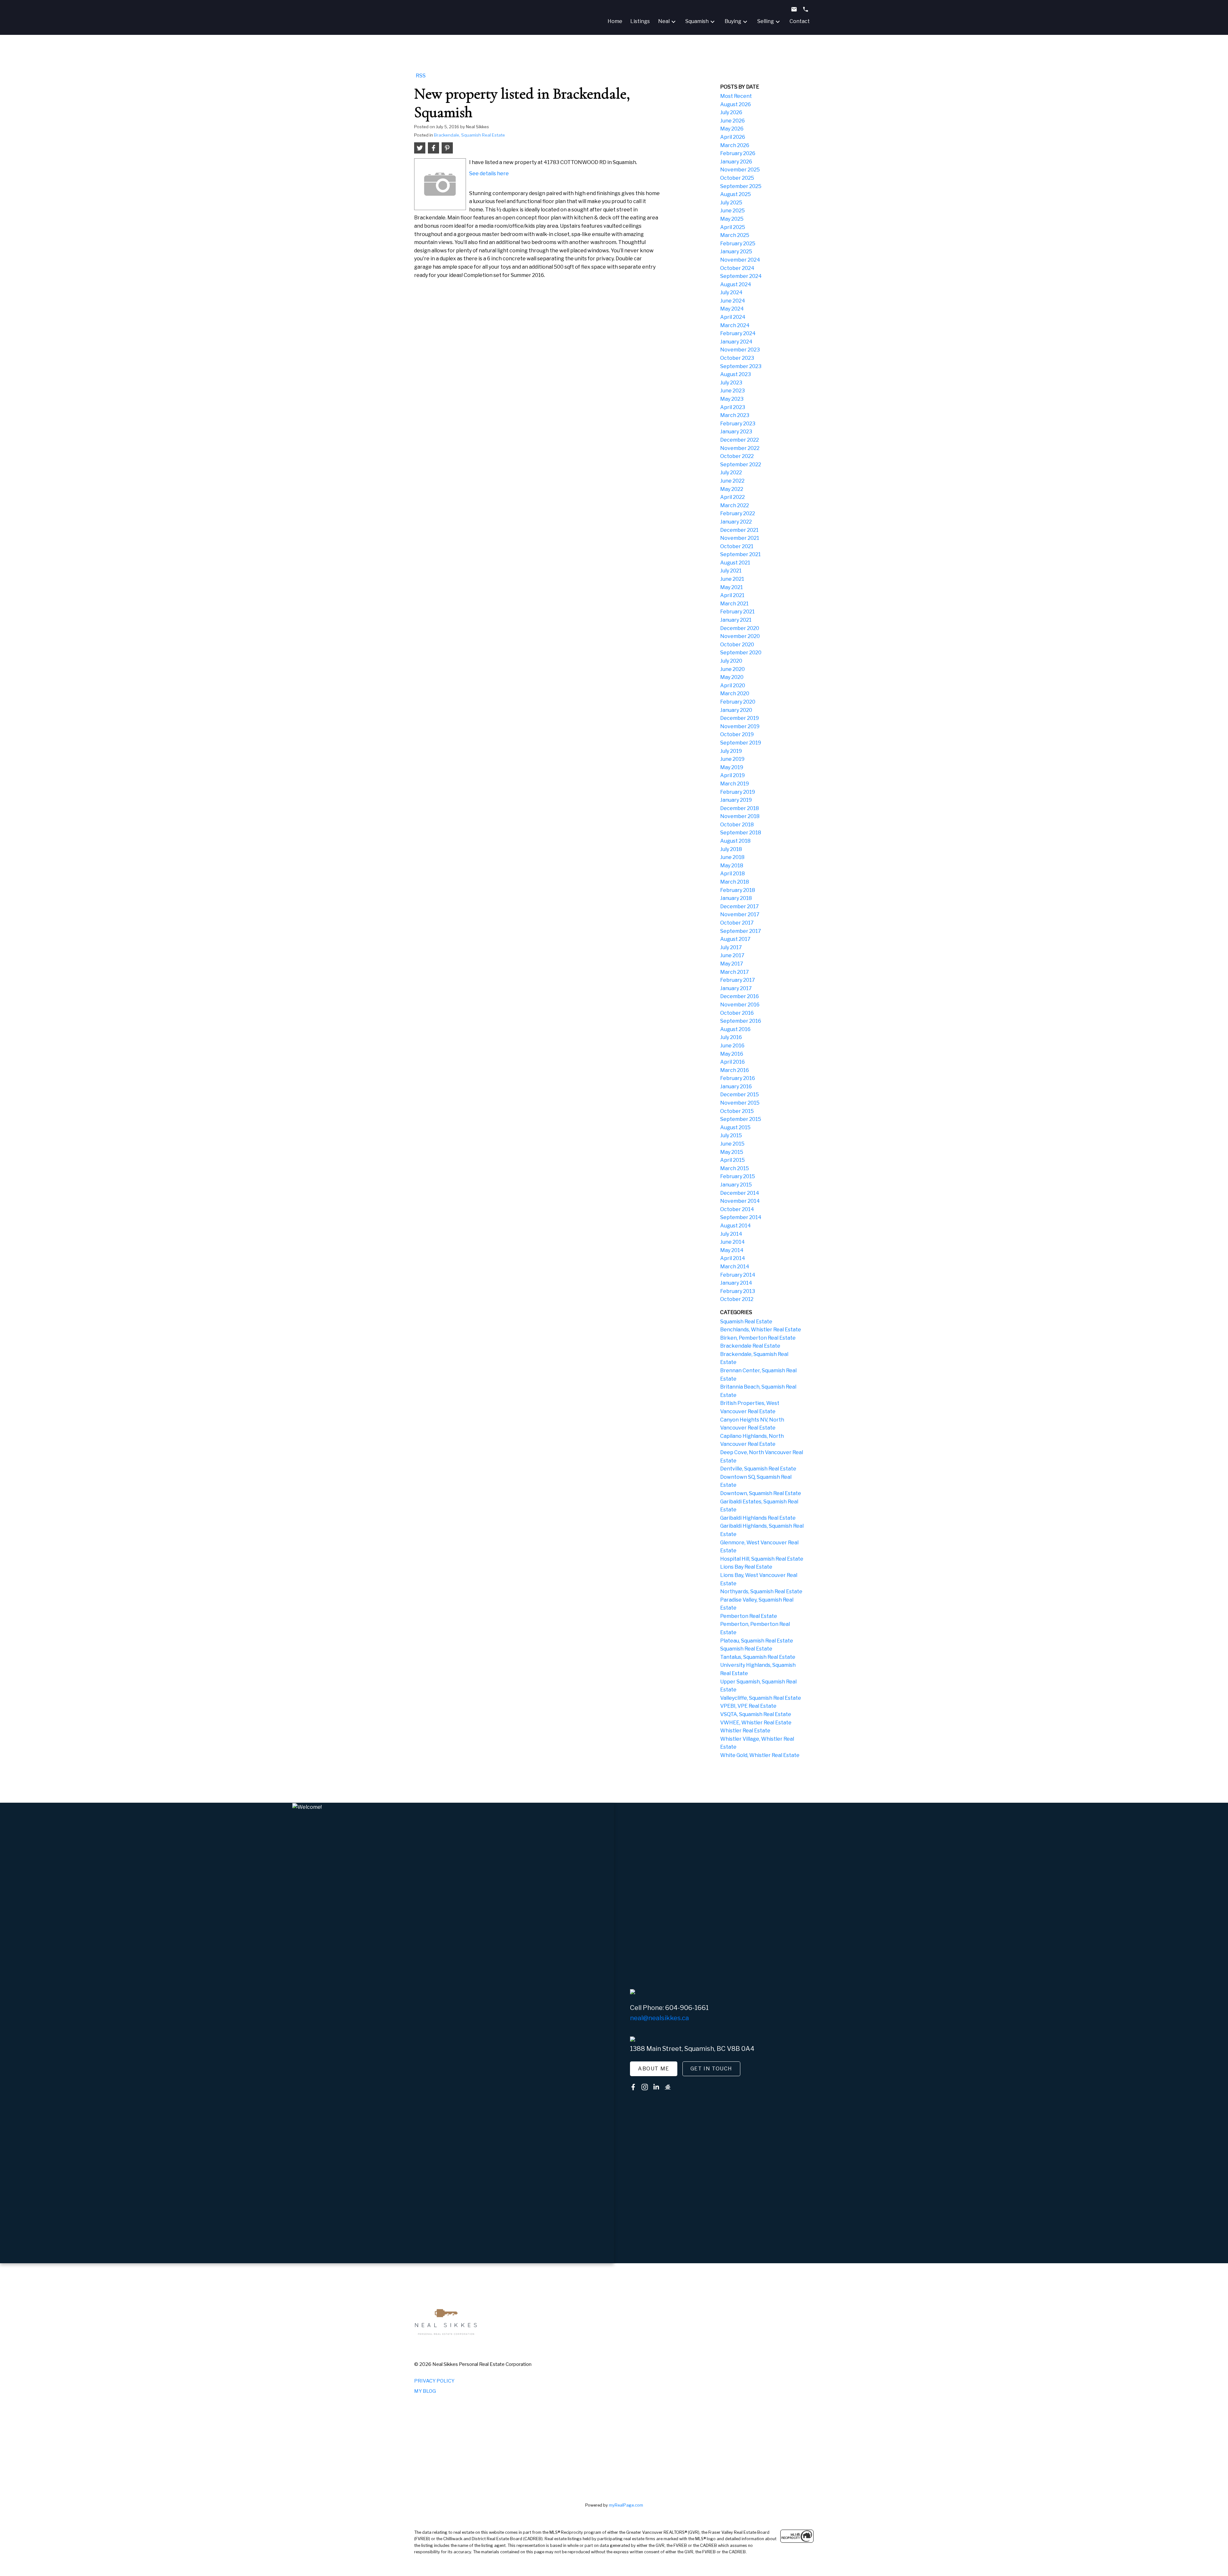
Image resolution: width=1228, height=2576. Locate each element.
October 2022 (737, 456)
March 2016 (735, 1070)
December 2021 (739, 530)
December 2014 (740, 1193)
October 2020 (737, 645)
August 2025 (736, 194)
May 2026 (732, 129)
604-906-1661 (687, 2008)
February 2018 (738, 890)
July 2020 (731, 661)
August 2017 (735, 939)
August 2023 (736, 374)
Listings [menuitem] (640, 21)
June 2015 (732, 1144)
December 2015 (740, 1095)
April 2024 (733, 317)
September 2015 (741, 1119)
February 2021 (737, 612)
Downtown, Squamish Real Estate (761, 1493)
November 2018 (740, 816)
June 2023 (732, 391)
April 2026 (733, 137)
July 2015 (731, 1135)
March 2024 (735, 325)
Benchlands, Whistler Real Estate (761, 1330)
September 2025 (741, 186)
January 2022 (736, 522)
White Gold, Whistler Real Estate (760, 1755)
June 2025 (732, 211)
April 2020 (733, 685)
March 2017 (735, 972)
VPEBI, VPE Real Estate (748, 1706)
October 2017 (737, 923)
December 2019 (740, 718)
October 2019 (737, 734)
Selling (766, 21)
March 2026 (735, 145)
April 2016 (732, 1062)
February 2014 (738, 1275)
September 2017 (741, 931)
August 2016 (735, 1029)
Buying (733, 21)
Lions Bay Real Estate (746, 1567)
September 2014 (741, 1217)
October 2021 (737, 546)
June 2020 (732, 669)
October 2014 (737, 1209)
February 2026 (738, 153)
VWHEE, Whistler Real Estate (756, 1723)
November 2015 (740, 1103)
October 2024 (737, 268)
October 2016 (737, 1013)
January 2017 (736, 988)
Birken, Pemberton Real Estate (758, 1338)
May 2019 (732, 767)
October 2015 (737, 1111)
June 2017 (732, 955)
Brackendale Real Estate (750, 1346)
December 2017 (740, 906)
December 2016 (740, 996)
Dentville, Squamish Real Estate (758, 1469)
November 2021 (740, 538)
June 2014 (732, 1242)
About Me (654, 2069)
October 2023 (737, 358)
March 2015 (735, 1168)
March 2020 (735, 693)
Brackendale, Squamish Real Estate (469, 135)
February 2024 (738, 333)
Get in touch (711, 2069)
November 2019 (740, 726)
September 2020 (741, 653)
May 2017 (732, 964)
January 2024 (736, 342)
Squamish (697, 21)
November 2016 (740, 1005)
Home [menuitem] (615, 21)
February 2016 (738, 1078)
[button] (654, 2069)
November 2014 (740, 1201)
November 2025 (740, 170)
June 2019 (732, 759)
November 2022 (740, 448)
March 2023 (735, 415)
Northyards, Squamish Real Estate (761, 1591)
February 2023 (738, 424)
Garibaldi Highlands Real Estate (758, 1518)
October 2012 (737, 1299)
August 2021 (735, 563)
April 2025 (733, 227)
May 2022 (732, 489)
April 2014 (733, 1258)
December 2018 (740, 808)
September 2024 (741, 276)
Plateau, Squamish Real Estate (757, 1641)
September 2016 (741, 1021)
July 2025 (731, 203)
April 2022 (732, 497)
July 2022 (731, 473)
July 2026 (731, 112)
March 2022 (735, 505)
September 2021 (740, 554)
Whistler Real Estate (745, 1731)
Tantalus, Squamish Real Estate (758, 1657)
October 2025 (737, 178)
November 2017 (740, 914)
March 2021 (734, 604)
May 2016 (732, 1054)
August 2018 (735, 841)
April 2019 (732, 775)
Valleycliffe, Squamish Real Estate (761, 1698)
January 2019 (736, 800)
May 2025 (732, 219)
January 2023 (736, 432)
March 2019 (735, 784)
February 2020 (738, 702)
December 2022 (740, 440)
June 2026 (732, 121)
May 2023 (732, 399)
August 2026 (736, 104)
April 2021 (732, 595)
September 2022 (741, 465)
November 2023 (740, 350)
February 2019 (738, 792)
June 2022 (732, 481)
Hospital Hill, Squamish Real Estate (762, 1559)
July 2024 (731, 292)
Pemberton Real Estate (749, 1616)
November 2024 (740, 260)
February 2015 (738, 1176)
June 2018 (732, 857)
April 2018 (732, 874)
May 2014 (732, 1250)
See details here (489, 173)
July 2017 (731, 947)
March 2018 (735, 882)
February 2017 (738, 980)
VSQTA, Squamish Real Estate (756, 1714)
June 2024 (733, 301)
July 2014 (731, 1234)
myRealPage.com (626, 2505)
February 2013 (738, 1291)
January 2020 (736, 710)
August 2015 (735, 1127)
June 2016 (732, 1046)
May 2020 (732, 677)
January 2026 (736, 162)
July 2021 (731, 571)
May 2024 (732, 309)
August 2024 (736, 284)
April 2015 (732, 1160)
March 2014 (735, 1267)
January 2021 (736, 620)
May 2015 (732, 1152)
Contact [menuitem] (800, 21)
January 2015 (736, 1185)
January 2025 (736, 252)
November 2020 (740, 636)
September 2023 (741, 366)
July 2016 (731, 1037)
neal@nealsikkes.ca (659, 2018)
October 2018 (737, 825)
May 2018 (732, 866)
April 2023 (733, 407)
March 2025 (735, 235)
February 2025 (738, 244)
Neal (664, 21)
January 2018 (736, 898)
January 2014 (736, 1283)
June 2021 (732, 579)
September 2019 (741, 743)
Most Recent (736, 96)
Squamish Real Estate (746, 1322)
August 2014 (736, 1226)
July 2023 (731, 383)
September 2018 (741, 833)
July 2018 (731, 849)
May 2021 (732, 587)
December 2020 (740, 628)
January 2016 (736, 1087)
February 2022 (738, 513)
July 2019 (731, 751)
